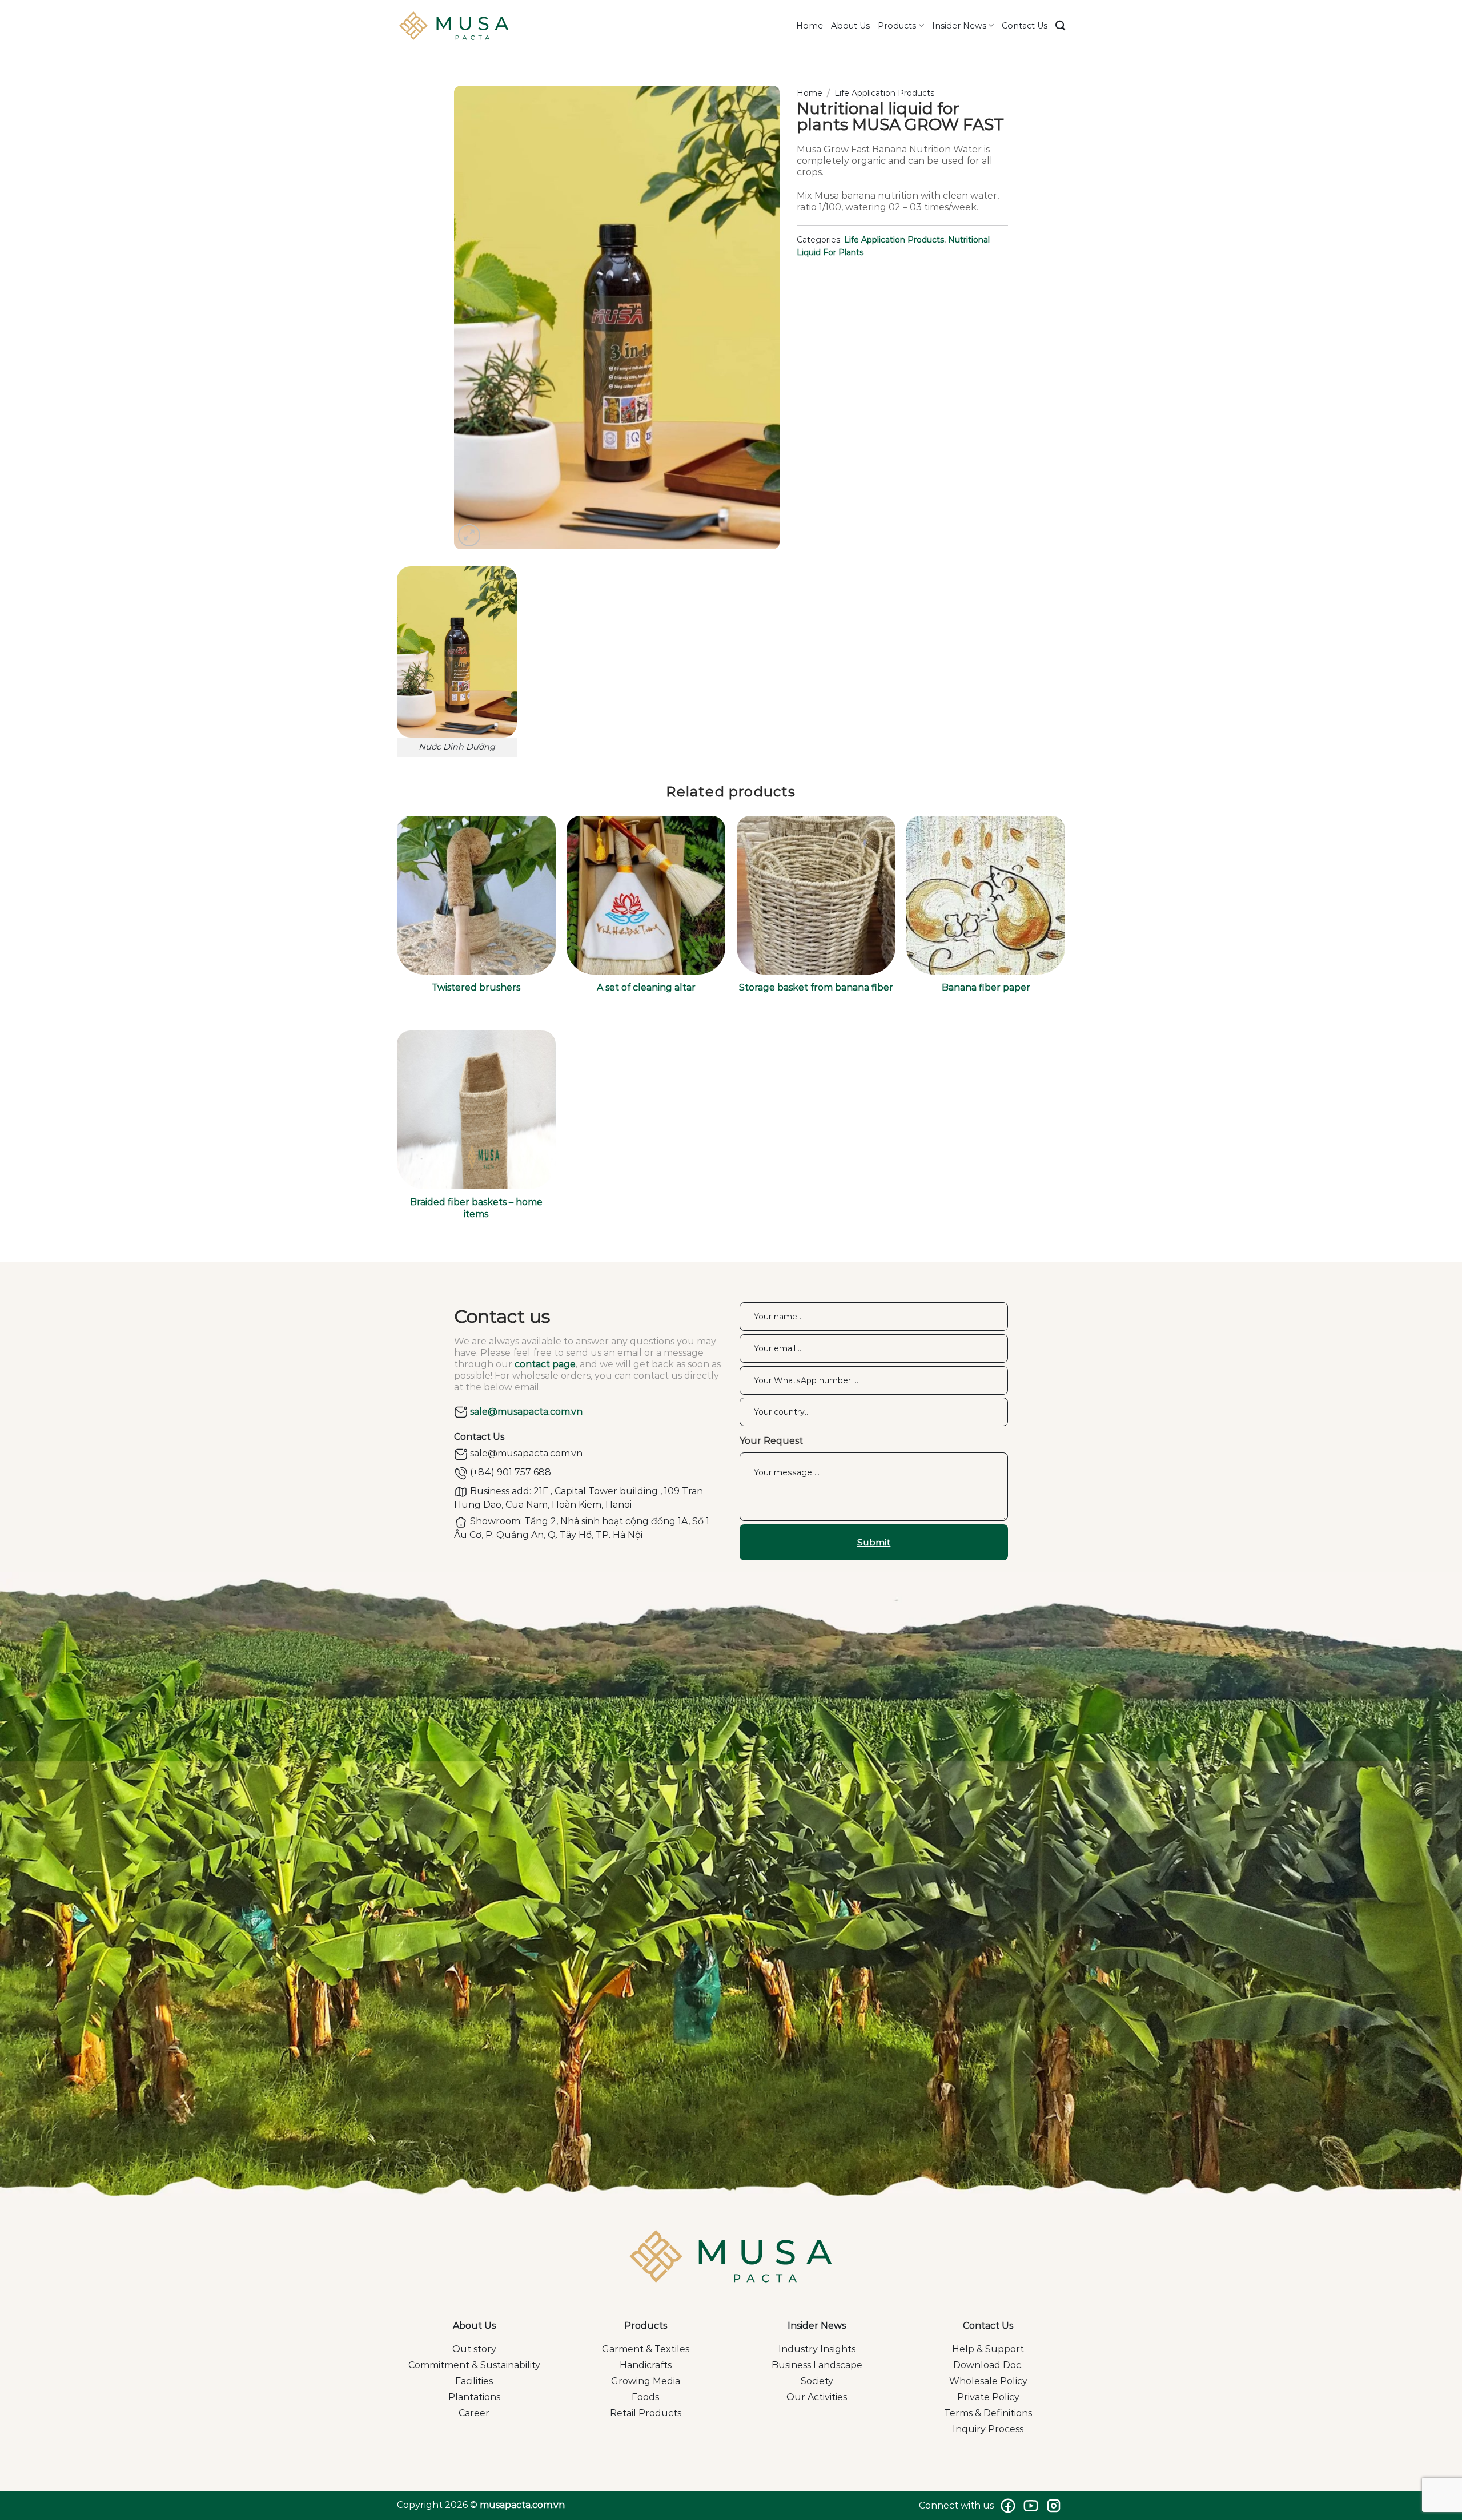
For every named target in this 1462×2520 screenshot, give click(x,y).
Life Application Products (884, 93)
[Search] (1060, 26)
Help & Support (988, 2349)
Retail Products (646, 2413)
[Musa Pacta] (454, 26)
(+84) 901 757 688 (509, 1472)
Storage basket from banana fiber (816, 987)
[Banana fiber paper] (986, 895)
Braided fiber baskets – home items (476, 1208)
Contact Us (1025, 26)
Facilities (474, 2381)
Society (817, 2381)
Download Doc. (988, 2365)
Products (897, 26)
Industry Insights (817, 2349)
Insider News (959, 26)
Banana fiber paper (986, 987)
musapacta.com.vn (522, 2505)
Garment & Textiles (646, 2349)
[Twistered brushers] (476, 895)
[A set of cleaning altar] (646, 895)
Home (810, 26)
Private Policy (988, 2397)
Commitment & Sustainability (474, 2365)
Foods (645, 2397)
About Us (850, 26)
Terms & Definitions (988, 2413)
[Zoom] (469, 535)
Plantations (474, 2397)
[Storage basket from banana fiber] (816, 895)
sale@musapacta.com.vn (525, 1412)
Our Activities (817, 2397)
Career (474, 2413)
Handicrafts (646, 2365)
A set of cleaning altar (646, 987)
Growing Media (646, 2381)
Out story (474, 2349)
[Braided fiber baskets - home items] (476, 1110)
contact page (545, 1364)
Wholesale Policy (988, 2381)
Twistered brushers (476, 987)
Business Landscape (817, 2365)
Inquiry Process (988, 2429)
